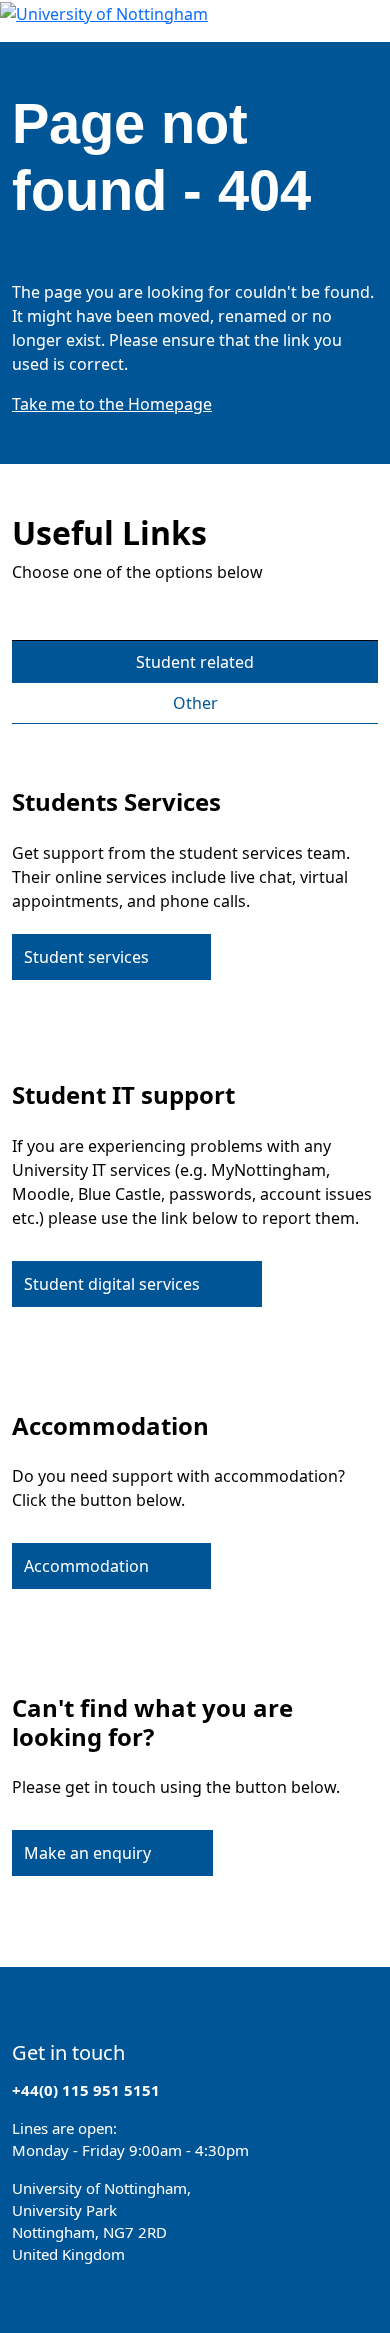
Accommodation (86, 1566)
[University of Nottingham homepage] (104, 12)
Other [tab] (195, 703)
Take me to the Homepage (112, 404)
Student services (86, 957)
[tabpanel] (195, 1320)
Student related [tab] (195, 662)
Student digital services (112, 1284)
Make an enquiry (87, 1853)
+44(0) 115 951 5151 (86, 2090)
